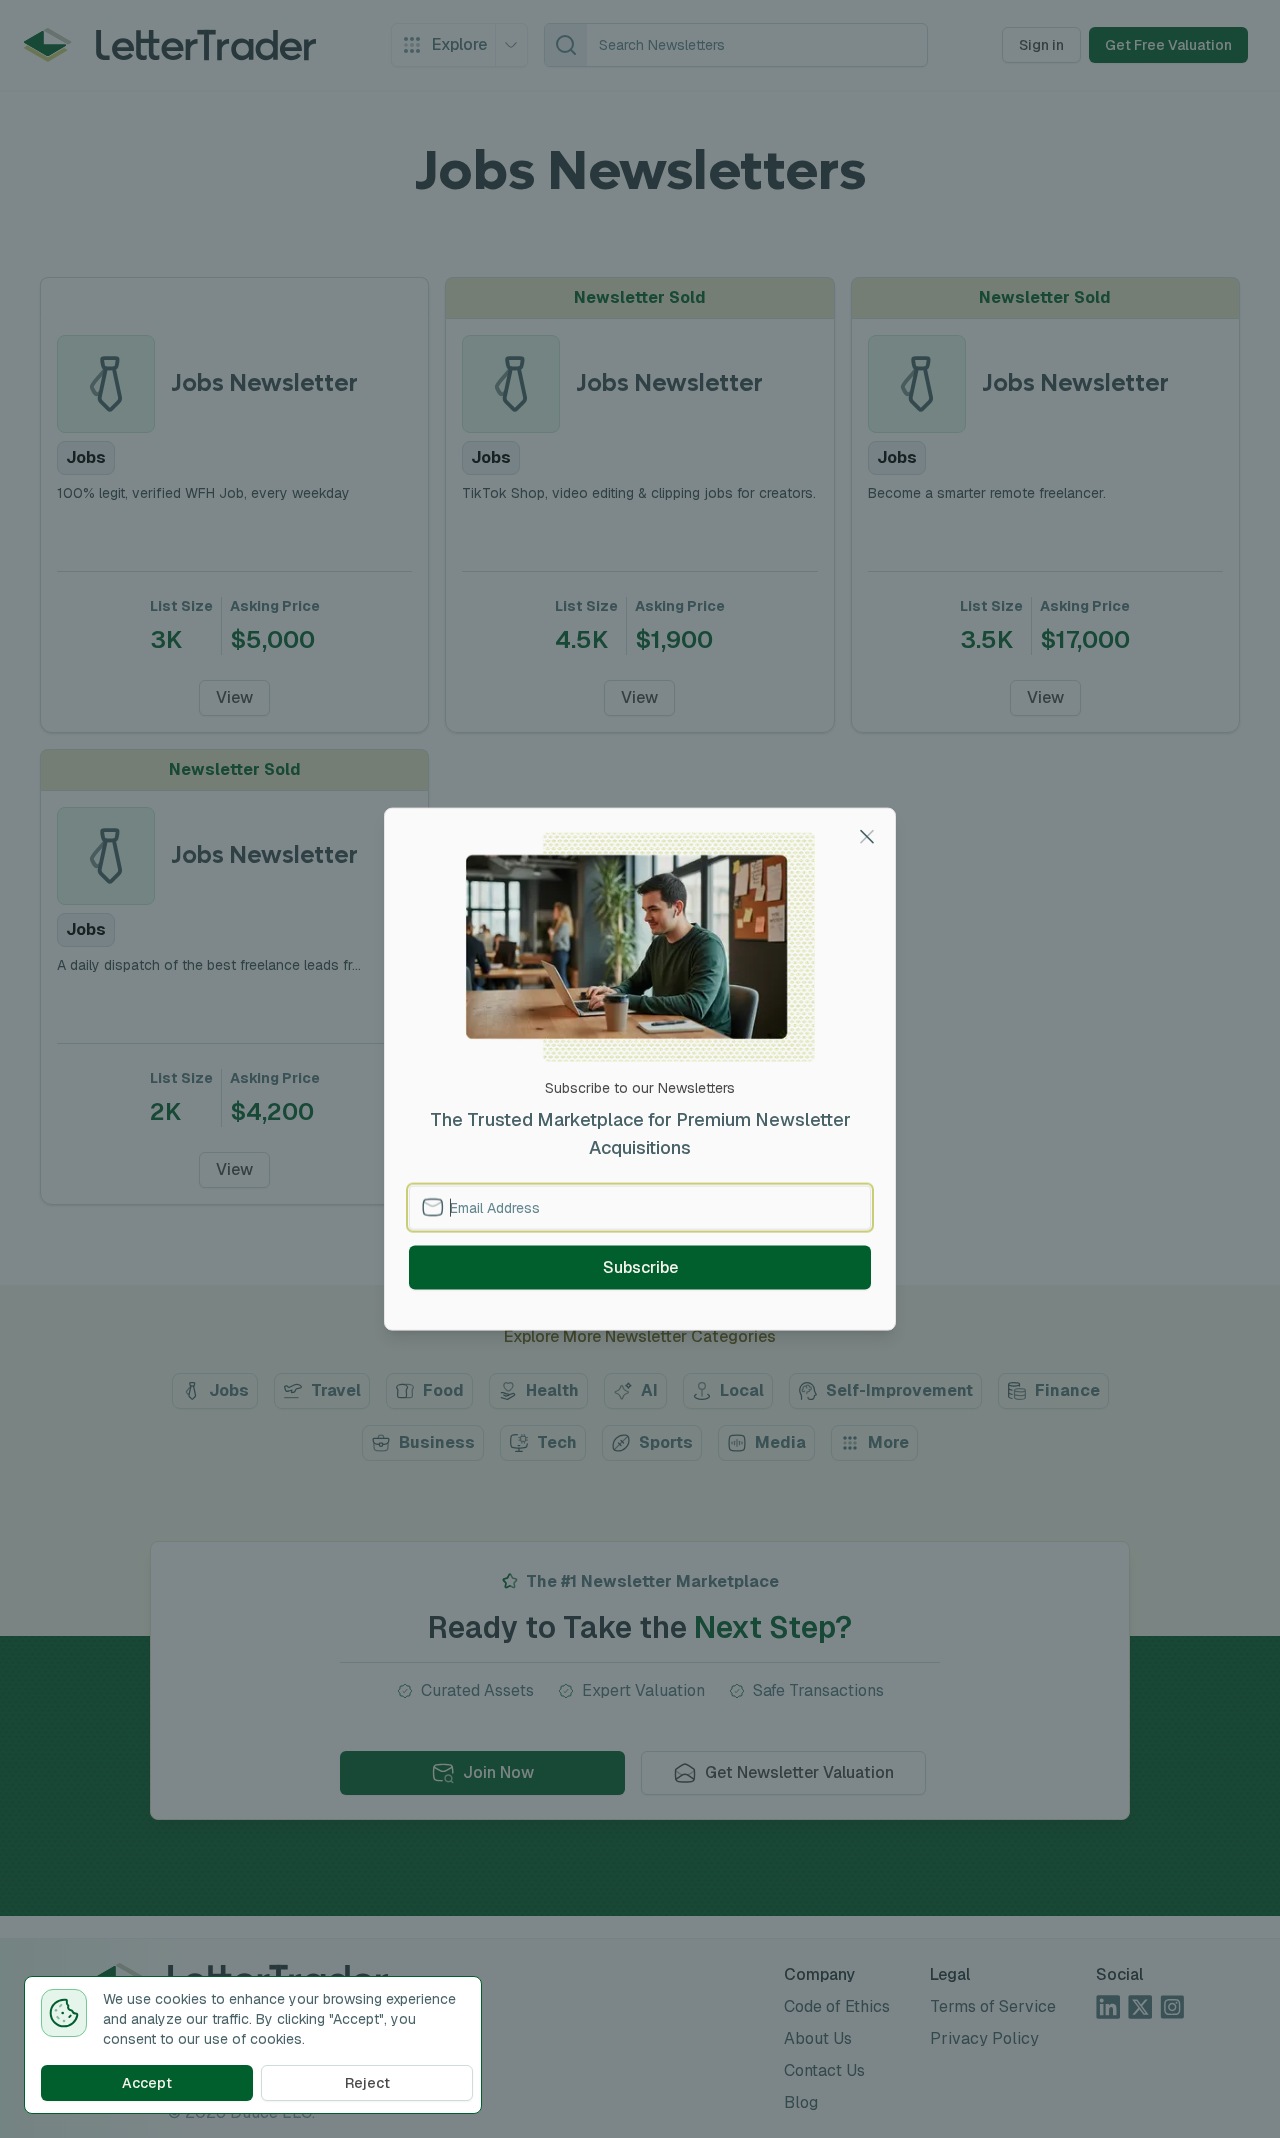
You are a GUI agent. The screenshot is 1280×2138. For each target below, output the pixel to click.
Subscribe (640, 1266)
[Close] (867, 837)
